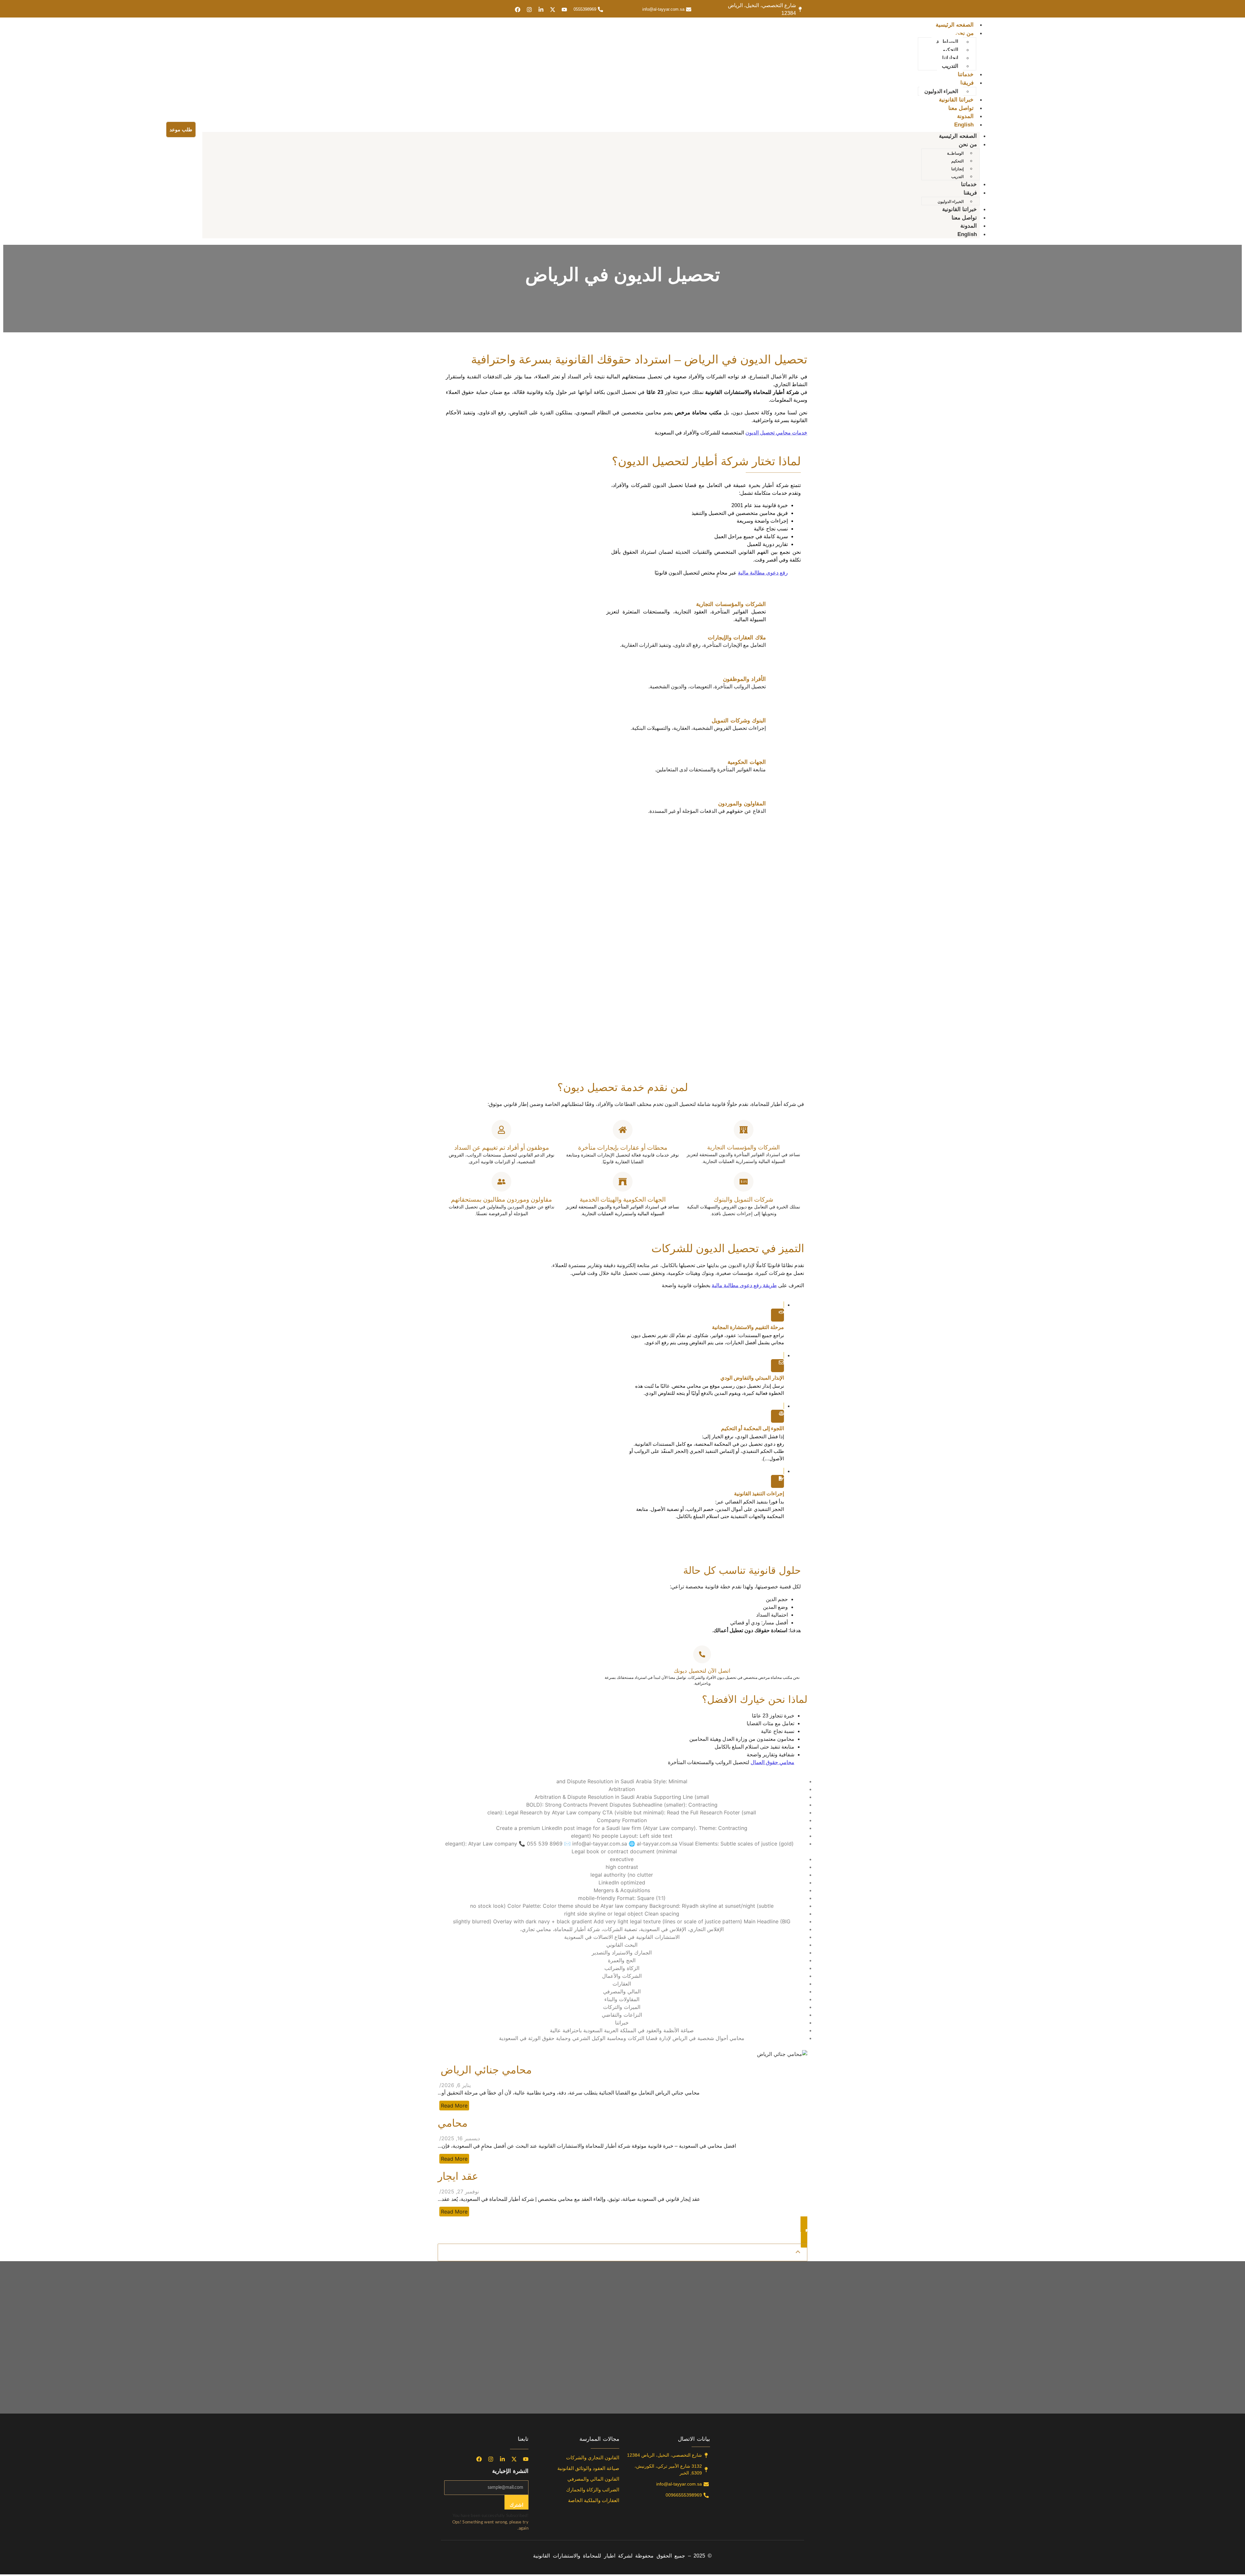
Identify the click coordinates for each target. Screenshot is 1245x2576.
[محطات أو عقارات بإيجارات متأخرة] (623, 1130)
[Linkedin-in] (541, 10)
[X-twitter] (553, 10)
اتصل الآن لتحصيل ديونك (702, 1671)
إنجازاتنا (950, 58)
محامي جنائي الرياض (485, 2070)
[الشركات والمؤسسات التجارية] (744, 1130)
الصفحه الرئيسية (955, 25)
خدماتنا (966, 74)
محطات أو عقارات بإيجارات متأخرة (623, 1148)
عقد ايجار (458, 2176)
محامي (453, 2123)
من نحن (965, 33)
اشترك (516, 2505)
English (964, 125)
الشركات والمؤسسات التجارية (743, 1147)
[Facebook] (518, 10)
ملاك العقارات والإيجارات (737, 638)
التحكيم (950, 50)
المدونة (965, 116)
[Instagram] (529, 10)
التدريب (950, 66)
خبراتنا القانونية (956, 100)
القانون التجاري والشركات (593, 2457)
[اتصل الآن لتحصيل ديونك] (702, 1654)
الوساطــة (947, 42)
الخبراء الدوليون (941, 91)
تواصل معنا (961, 108)
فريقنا (967, 83)
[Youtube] (564, 10)
